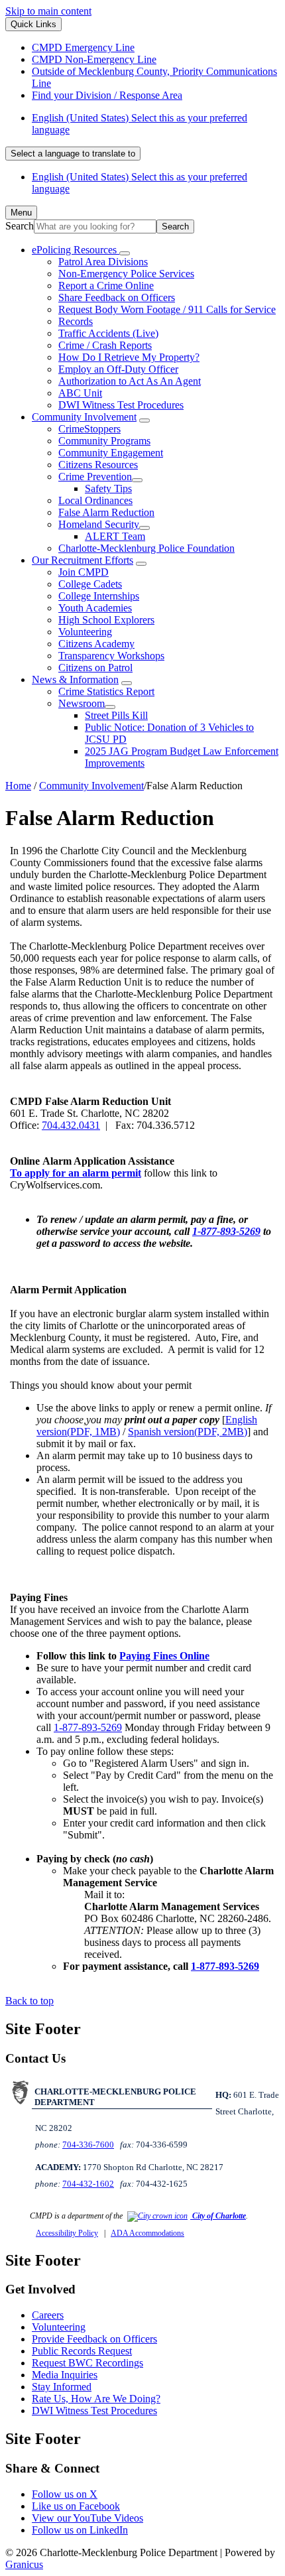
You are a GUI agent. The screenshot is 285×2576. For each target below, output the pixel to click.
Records (76, 321)
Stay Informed (62, 2387)
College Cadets (90, 584)
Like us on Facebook (76, 2506)
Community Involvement (84, 417)
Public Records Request (82, 2351)
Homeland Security (99, 524)
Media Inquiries (65, 2375)
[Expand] (125, 253)
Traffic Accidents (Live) (108, 333)
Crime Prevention (95, 477)
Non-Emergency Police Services (126, 274)
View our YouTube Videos (87, 2518)
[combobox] (73, 154)
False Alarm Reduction (106, 512)
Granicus (24, 2564)
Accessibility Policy (67, 2233)
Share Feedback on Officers (117, 297)
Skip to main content (48, 11)
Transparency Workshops (111, 656)
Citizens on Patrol (95, 668)
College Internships (99, 596)
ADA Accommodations (147, 2233)
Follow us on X (65, 2494)
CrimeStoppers (89, 429)
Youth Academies (95, 608)
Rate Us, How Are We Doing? (96, 2399)
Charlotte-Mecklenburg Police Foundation (146, 548)
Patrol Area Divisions (103, 262)
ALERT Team (115, 536)
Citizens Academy (96, 644)
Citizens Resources (98, 465)
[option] (156, 124)
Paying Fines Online (164, 1656)
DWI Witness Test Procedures (121, 405)
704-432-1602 (88, 2184)
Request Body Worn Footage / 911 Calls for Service (167, 309)
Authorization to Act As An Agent (130, 381)
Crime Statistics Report (106, 691)
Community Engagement (111, 453)
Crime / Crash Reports (105, 345)
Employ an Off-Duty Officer (118, 369)
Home (18, 786)
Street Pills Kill (116, 715)
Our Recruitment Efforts (83, 560)
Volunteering (85, 632)
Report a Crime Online (106, 286)
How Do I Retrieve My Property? (129, 357)
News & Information (75, 679)
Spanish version (188, 1432)
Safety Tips (108, 488)
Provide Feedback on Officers (94, 2339)
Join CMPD (84, 572)
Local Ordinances (95, 500)
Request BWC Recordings (87, 2363)
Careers (48, 2315)
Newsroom (82, 703)
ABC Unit (80, 393)
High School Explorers (106, 620)
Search (20, 226)
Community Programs (104, 441)
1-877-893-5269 (226, 1231)
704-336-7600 (88, 2145)
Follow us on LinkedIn (80, 2530)
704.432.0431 (71, 1125)
